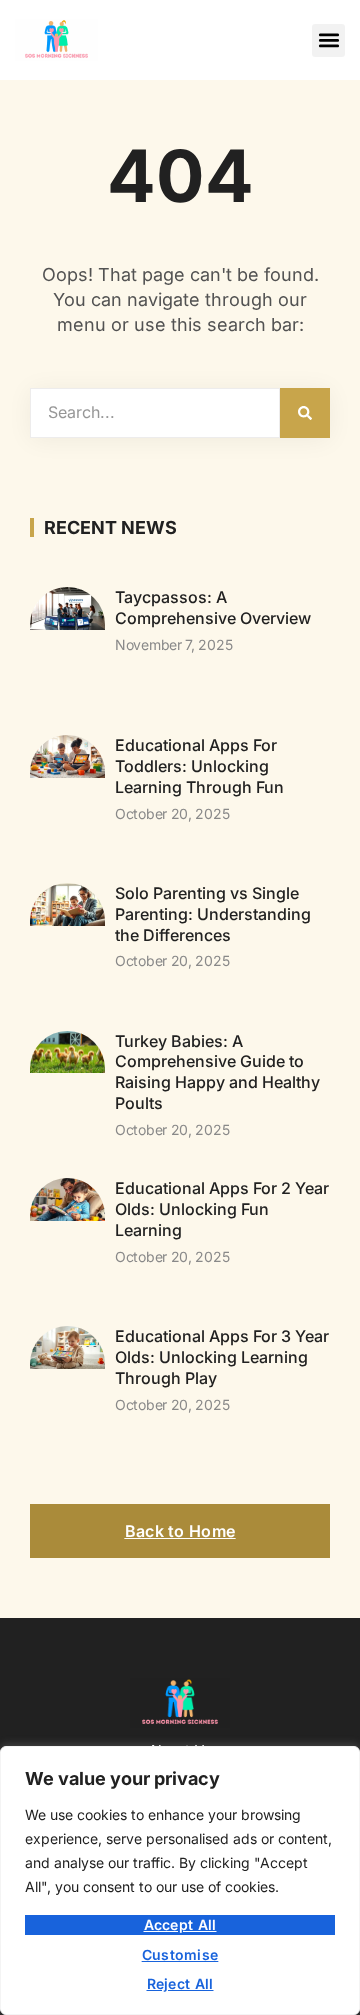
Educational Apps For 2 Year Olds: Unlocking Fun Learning (222, 1209)
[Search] (305, 413)
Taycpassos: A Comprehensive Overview (213, 607)
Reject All (180, 1983)
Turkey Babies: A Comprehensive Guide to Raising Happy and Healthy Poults (217, 1072)
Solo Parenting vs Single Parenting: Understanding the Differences (213, 914)
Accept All (180, 1924)
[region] (180, 1880)
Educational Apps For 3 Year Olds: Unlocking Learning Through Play (222, 1357)
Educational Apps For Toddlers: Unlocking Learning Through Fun (199, 766)
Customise (180, 1954)
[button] (328, 40)
